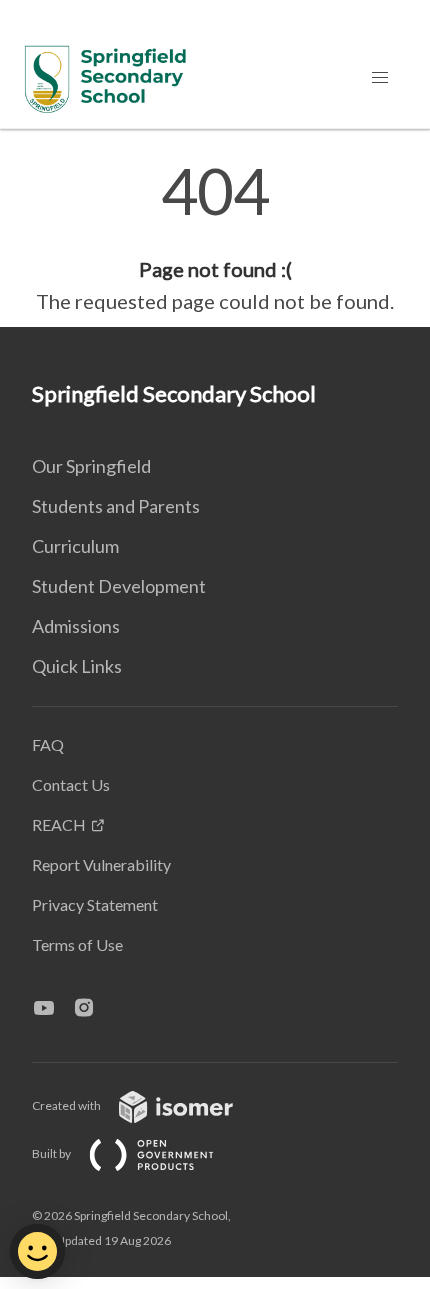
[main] (215, 238)
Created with (67, 1105)
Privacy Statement (95, 904)
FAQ (48, 744)
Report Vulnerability (101, 864)
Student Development (119, 586)
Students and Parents (116, 506)
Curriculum (75, 546)
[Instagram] (92, 1009)
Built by (52, 1153)
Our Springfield (91, 466)
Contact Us (71, 784)
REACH (59, 824)
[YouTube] (52, 1009)
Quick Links (77, 666)
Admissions (76, 626)
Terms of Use (77, 944)
